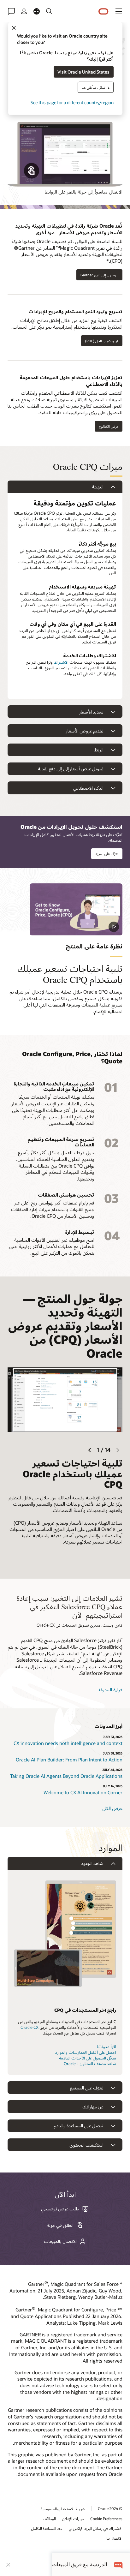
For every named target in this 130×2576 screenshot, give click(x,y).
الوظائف (49, 2519)
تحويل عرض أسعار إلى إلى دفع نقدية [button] (71, 769)
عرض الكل (112, 1808)
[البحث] (49, 11)
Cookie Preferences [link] (106, 2519)
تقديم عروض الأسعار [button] (85, 731)
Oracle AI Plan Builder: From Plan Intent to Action (69, 1760)
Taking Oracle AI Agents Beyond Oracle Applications (66, 1776)
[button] (119, 11)
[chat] (118, 2564)
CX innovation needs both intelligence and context (68, 1743)
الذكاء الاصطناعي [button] (88, 788)
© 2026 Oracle (110, 2508)
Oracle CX (30, 2027)
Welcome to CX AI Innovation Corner (83, 1792)
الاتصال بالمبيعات (60, 2241)
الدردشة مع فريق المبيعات (80, 2564)
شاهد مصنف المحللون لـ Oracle (90, 2064)
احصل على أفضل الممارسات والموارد (86, 2052)
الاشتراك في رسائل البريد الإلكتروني (96, 2528)
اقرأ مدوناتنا (106, 2047)
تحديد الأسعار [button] (91, 712)
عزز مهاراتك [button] (93, 2107)
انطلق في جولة (60, 2225)
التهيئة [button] (98, 487)
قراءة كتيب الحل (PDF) (102, 341)
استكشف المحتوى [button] (86, 2145)
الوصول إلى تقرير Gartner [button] (99, 275)
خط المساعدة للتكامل (47, 2528)
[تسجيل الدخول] (24, 11)
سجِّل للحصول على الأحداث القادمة (88, 2058)
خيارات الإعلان (73, 2519)
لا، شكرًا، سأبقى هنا (95, 87)
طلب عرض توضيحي (60, 2209)
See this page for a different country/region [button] (72, 102)
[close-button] (8, 2565)
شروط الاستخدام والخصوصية (63, 2509)
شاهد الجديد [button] (92, 1863)
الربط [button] (99, 750)
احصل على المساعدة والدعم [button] (79, 2126)
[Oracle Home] (103, 12)
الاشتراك (61, 662)
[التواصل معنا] (11, 11)
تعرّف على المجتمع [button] (87, 2088)
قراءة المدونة (110, 1689)
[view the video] (76, 909)
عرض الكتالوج (109, 426)
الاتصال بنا (114, 2538)
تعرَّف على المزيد (107, 854)
